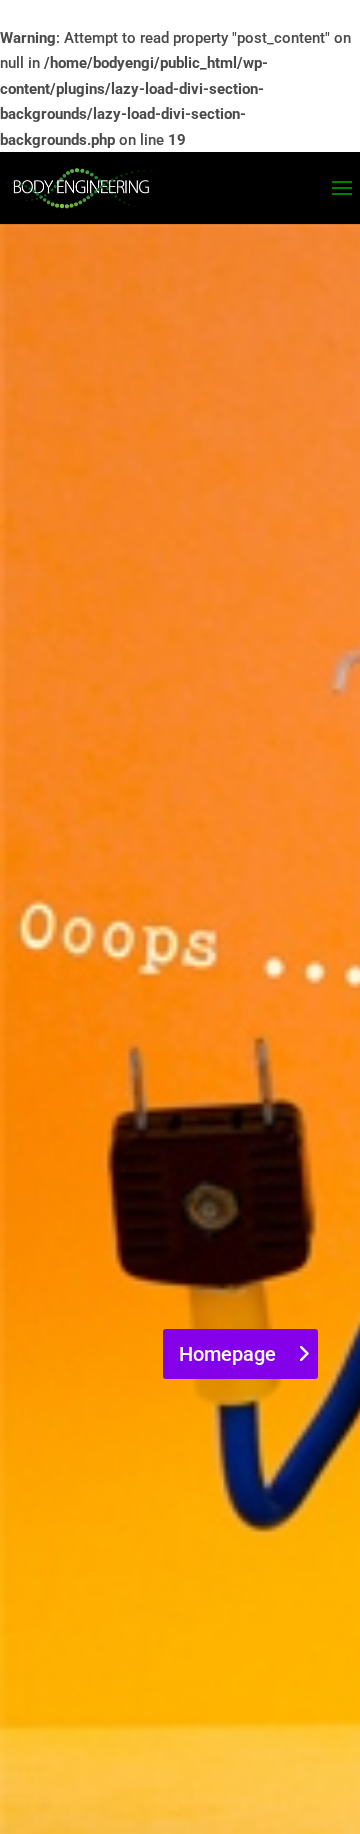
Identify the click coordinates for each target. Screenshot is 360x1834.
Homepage (227, 1354)
